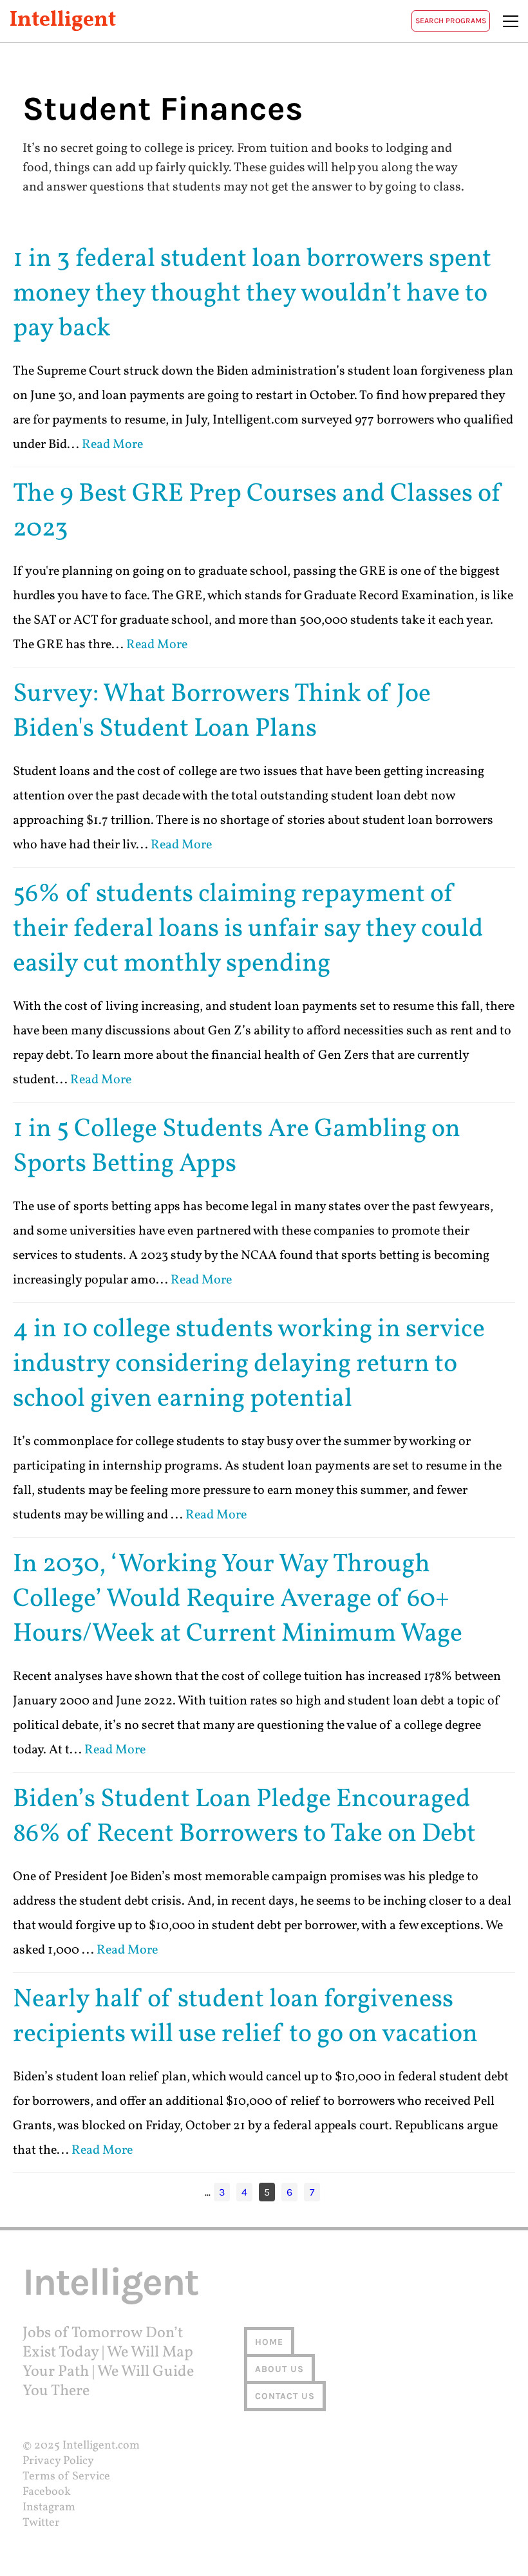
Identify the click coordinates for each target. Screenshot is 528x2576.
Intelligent (63, 21)
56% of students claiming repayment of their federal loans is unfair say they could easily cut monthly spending (248, 929)
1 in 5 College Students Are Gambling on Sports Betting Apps (237, 1147)
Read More (112, 445)
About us (279, 2369)
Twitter (41, 2523)
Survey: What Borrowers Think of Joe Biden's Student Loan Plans (222, 712)
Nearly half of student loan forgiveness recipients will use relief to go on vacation (245, 2017)
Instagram (49, 2507)
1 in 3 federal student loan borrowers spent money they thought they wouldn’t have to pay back (252, 294)
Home (269, 2342)
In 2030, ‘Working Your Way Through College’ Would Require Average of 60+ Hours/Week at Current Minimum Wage (238, 1600)
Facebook (47, 2492)
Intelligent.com (101, 2446)
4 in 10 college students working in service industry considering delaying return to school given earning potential (249, 1365)
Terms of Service (66, 2477)
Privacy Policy (58, 2461)
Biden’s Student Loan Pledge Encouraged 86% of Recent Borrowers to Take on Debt (244, 1817)
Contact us (285, 2396)
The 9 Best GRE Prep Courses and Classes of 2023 (258, 512)
